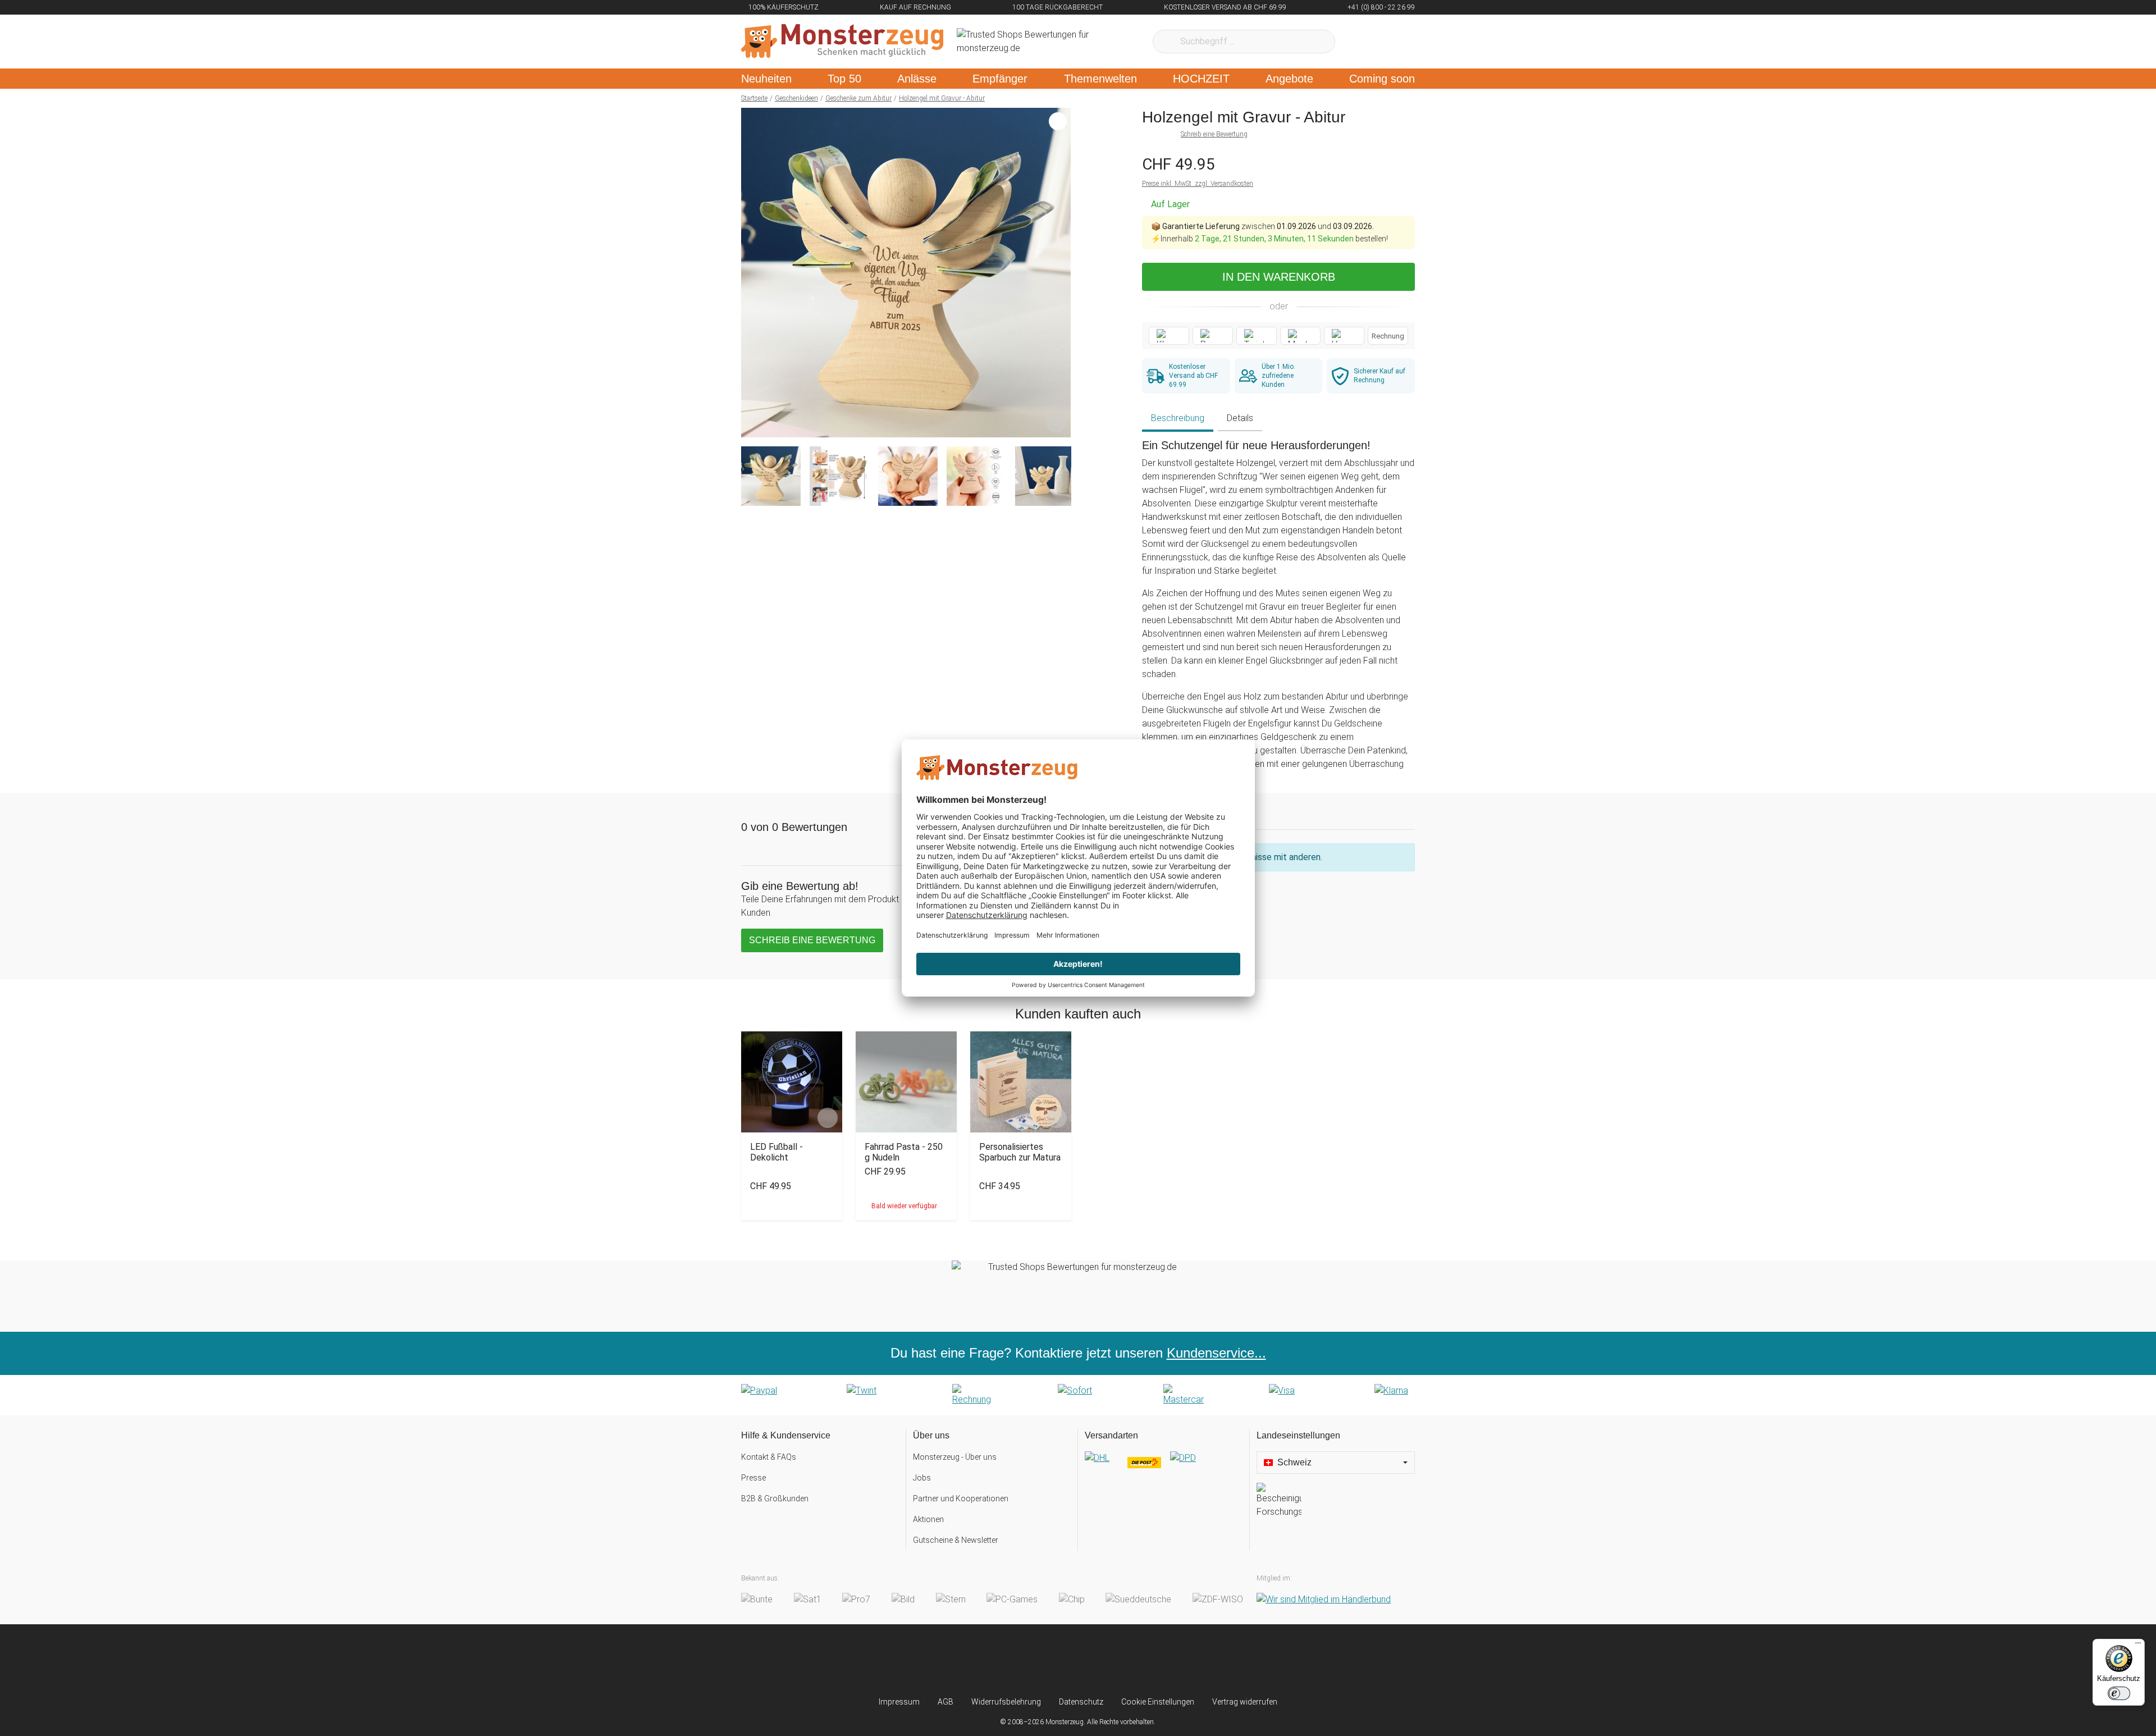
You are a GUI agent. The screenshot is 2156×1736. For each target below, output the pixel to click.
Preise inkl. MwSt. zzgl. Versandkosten (1198, 184)
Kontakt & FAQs (769, 1457)
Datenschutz (1081, 1702)
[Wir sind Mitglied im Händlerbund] (1324, 1599)
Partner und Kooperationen (961, 1499)
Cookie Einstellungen (1158, 1702)
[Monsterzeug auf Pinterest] (1100, 1660)
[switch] (2119, 1693)
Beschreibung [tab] (1178, 418)
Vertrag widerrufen (1245, 1702)
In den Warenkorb (1279, 277)
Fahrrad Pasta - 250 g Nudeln (904, 1152)
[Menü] (2138, 1646)
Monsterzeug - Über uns (955, 1457)
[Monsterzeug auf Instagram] (1011, 1660)
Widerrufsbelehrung (1006, 1702)
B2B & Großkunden (775, 1499)
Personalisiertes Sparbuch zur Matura (1020, 1152)
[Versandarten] (1164, 1467)
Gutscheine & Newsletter (956, 1540)
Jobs (922, 1478)
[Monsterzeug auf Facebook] (1056, 1660)
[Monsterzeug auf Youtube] (1145, 1660)
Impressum (899, 1702)
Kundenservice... (1216, 1353)
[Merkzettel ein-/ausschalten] (1056, 423)
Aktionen (928, 1519)
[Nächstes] (1059, 273)
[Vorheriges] (753, 273)
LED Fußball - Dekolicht (776, 1152)
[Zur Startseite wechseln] (842, 42)
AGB (945, 1702)
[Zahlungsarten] (1078, 1395)
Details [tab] (1240, 418)
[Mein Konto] (1392, 42)
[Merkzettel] (1358, 42)
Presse (753, 1478)
